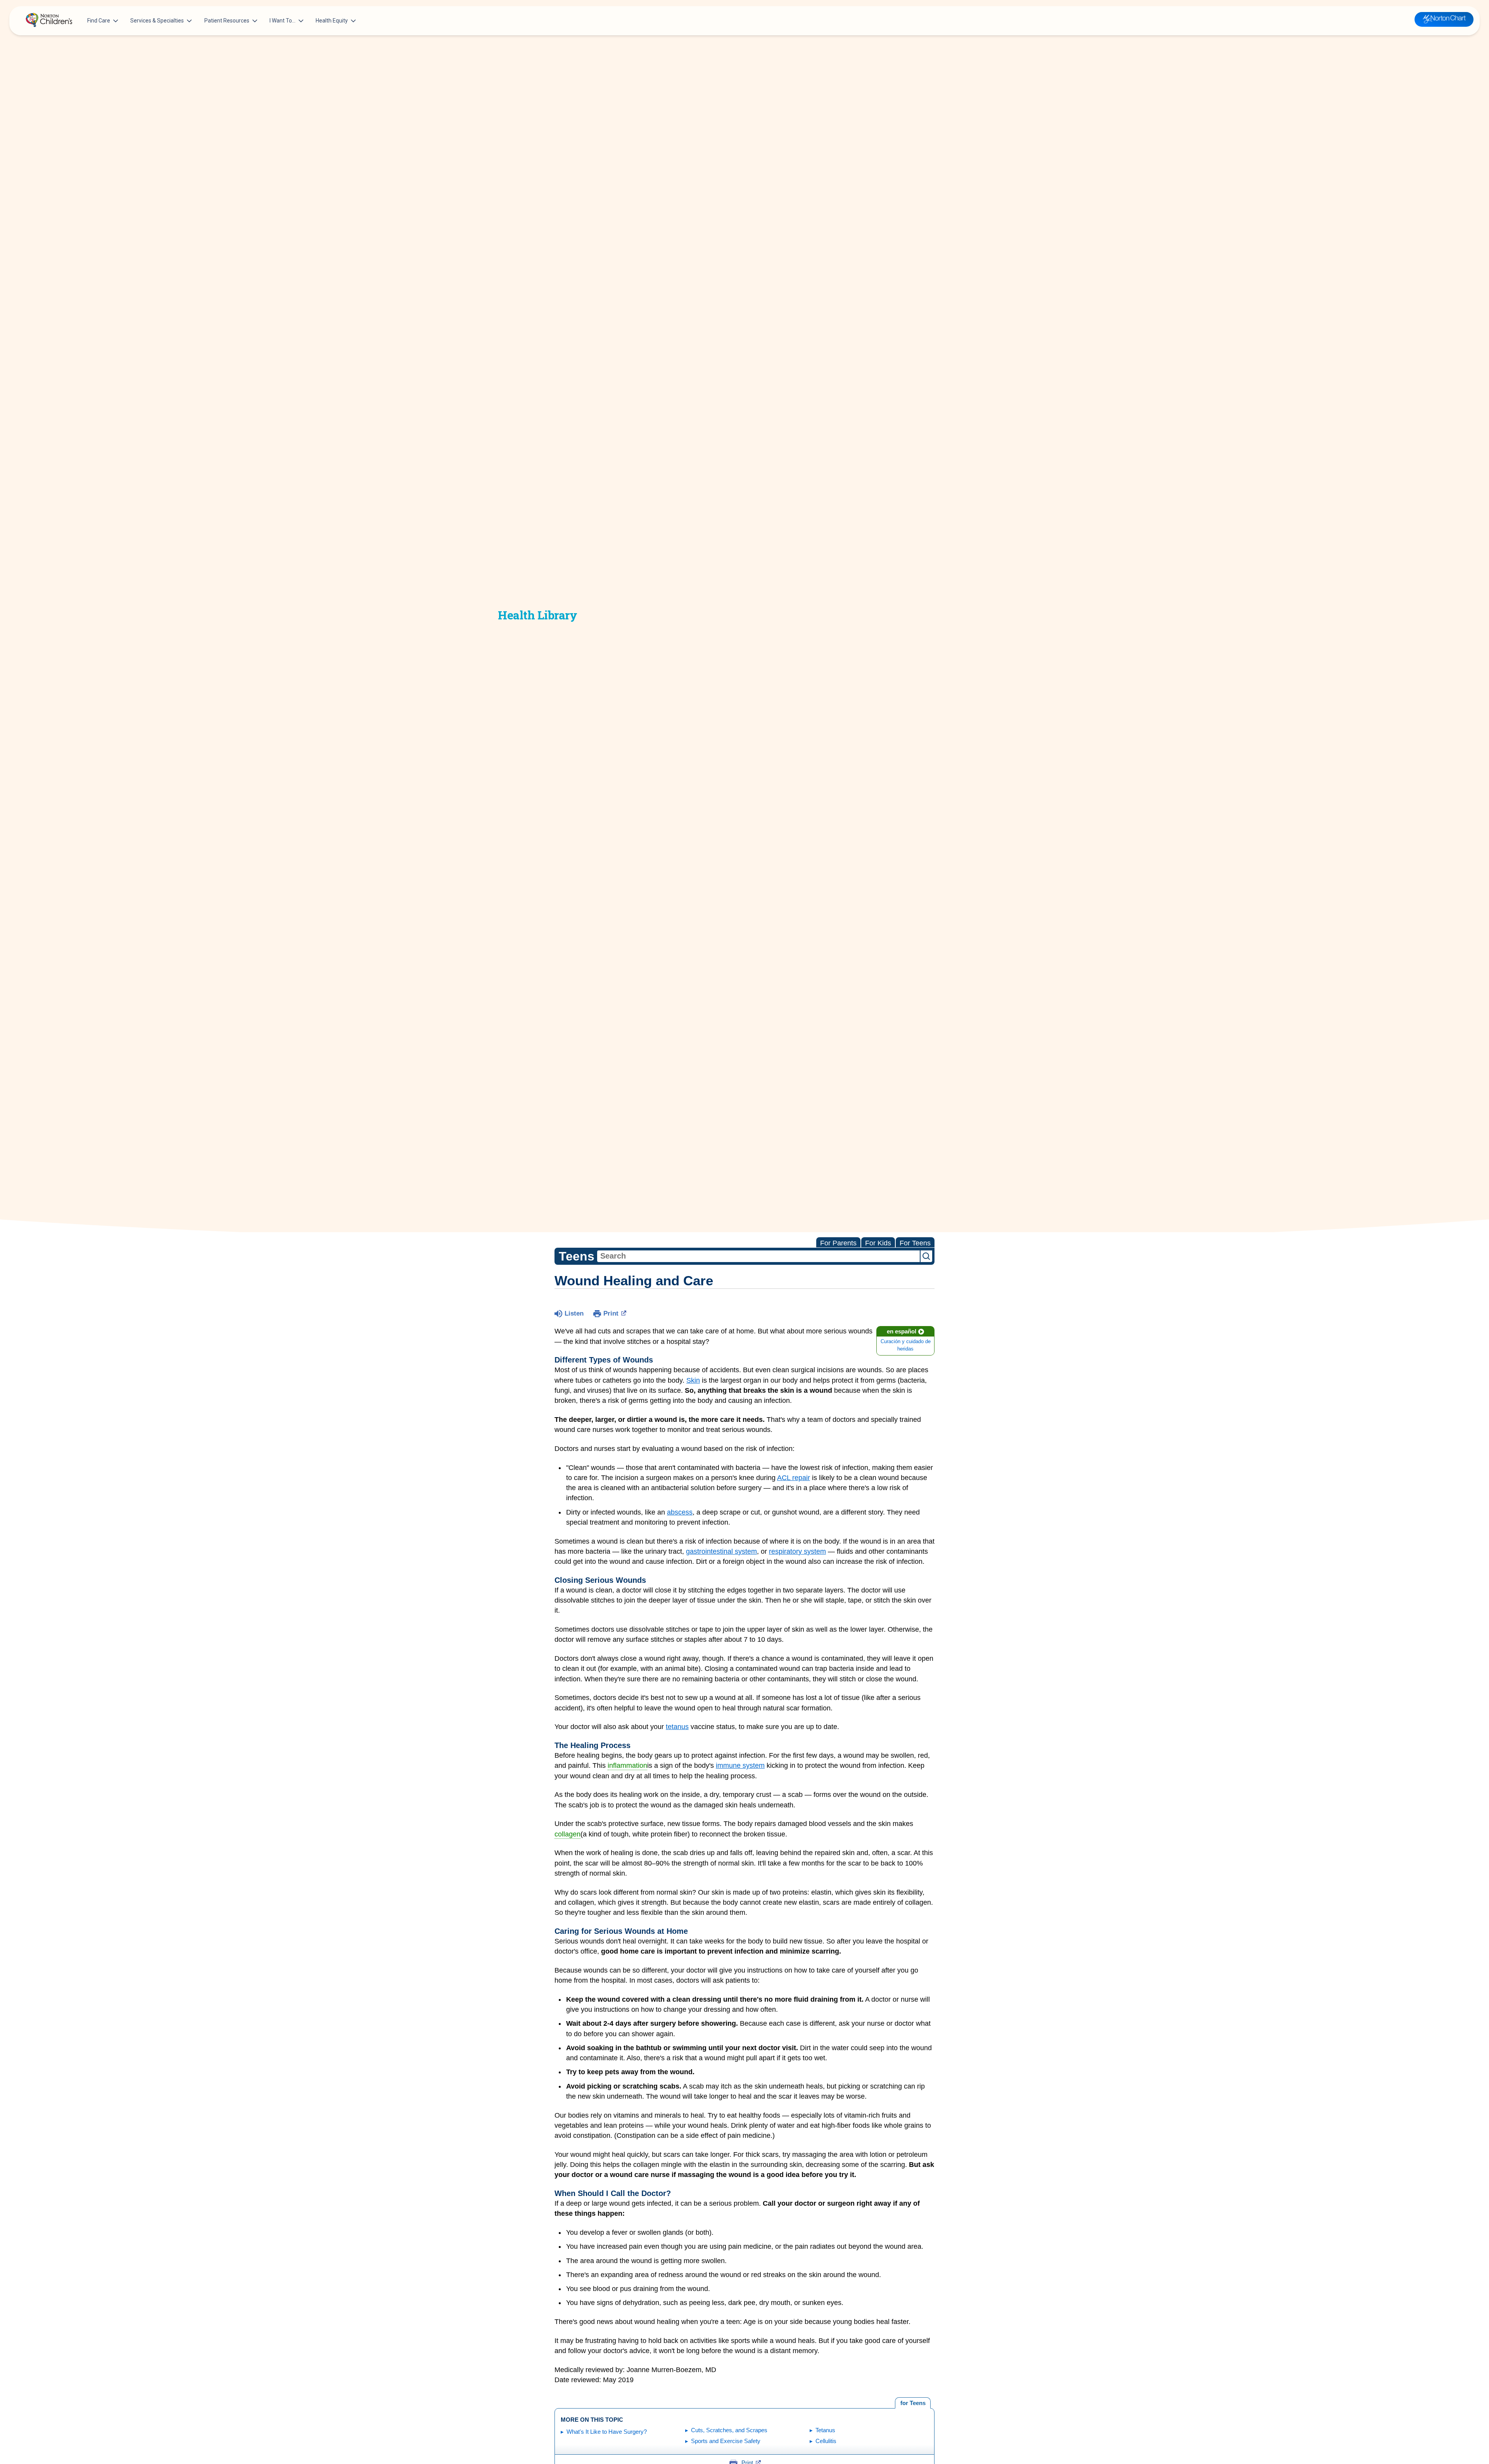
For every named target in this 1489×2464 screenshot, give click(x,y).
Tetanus (825, 2430)
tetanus (677, 1727)
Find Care (99, 21)
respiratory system (797, 1551)
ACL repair (794, 1478)
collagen (567, 1834)
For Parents (838, 1243)
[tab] (913, 2403)
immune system (740, 1765)
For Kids (878, 1243)
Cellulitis (826, 2441)
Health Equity (332, 21)
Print (611, 1313)
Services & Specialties (157, 21)
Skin (693, 1380)
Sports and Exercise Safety (726, 2441)
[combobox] (758, 1256)
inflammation (627, 1765)
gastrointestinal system (721, 1551)
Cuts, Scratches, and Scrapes (729, 2430)
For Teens (915, 1243)
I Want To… (282, 21)
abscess (680, 1512)
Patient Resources (227, 21)
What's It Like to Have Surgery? (607, 2432)
